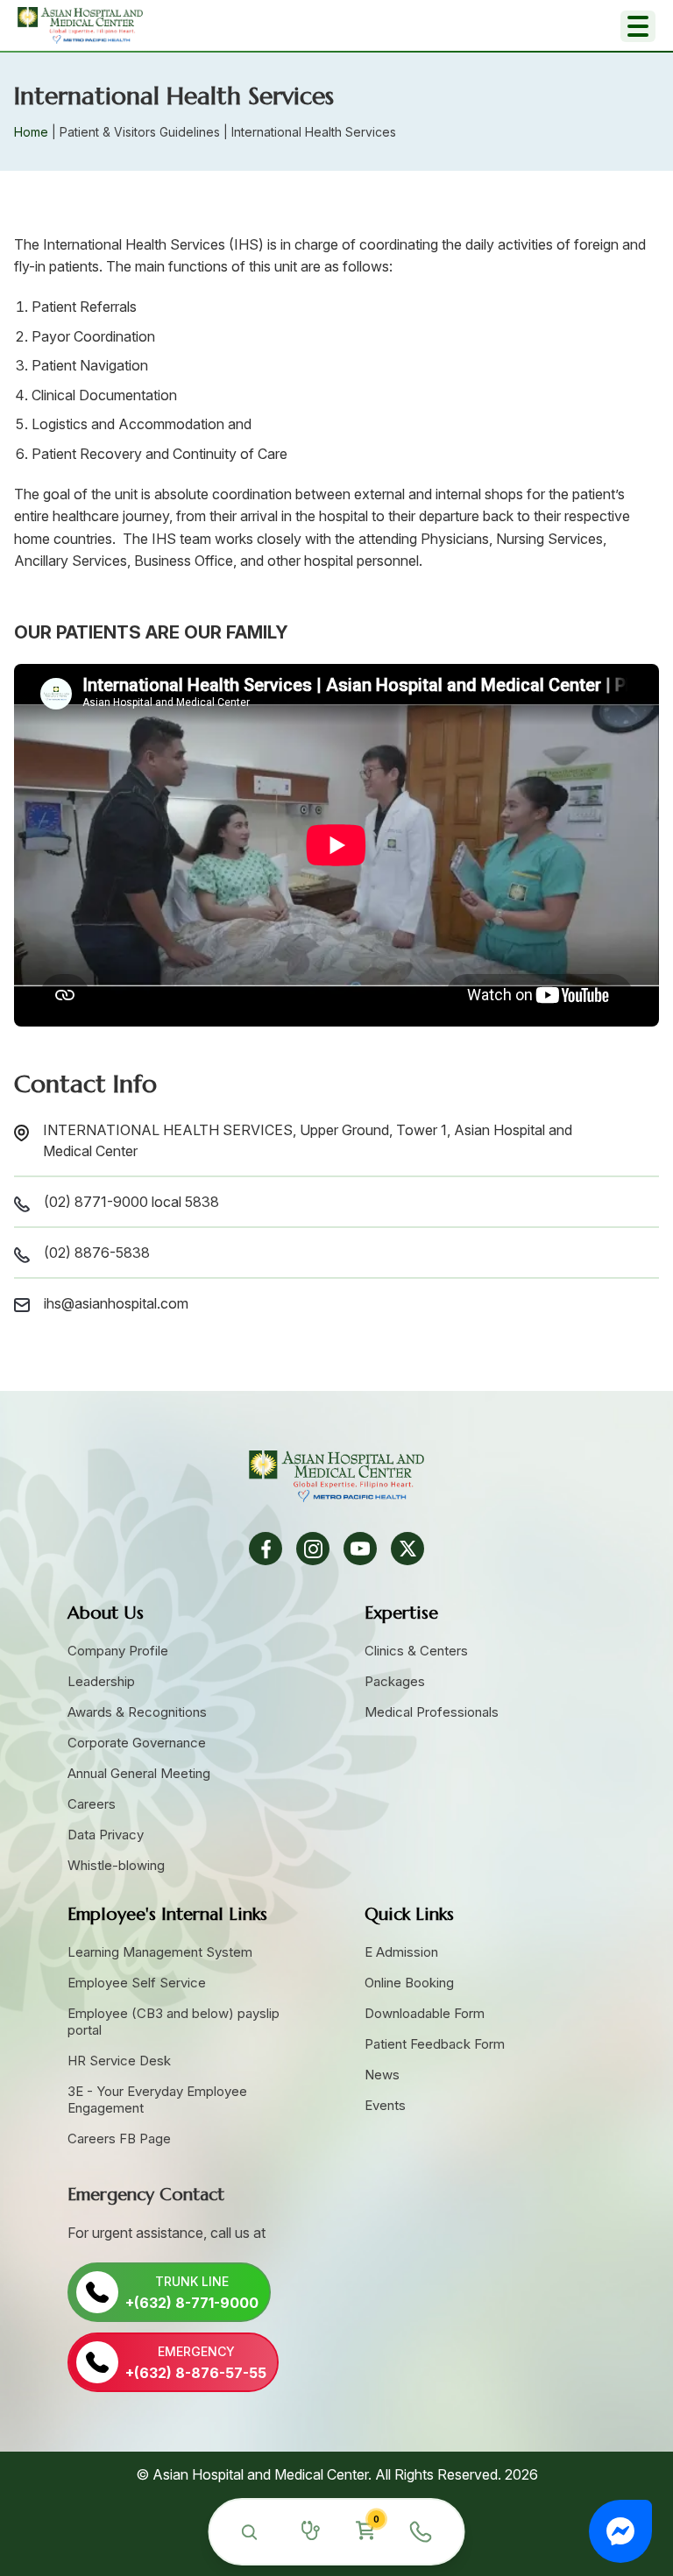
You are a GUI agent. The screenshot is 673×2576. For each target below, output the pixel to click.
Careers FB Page (119, 2138)
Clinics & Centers (416, 1651)
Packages (395, 1681)
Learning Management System (160, 1952)
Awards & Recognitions (137, 1712)
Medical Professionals (432, 1712)
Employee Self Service (137, 1983)
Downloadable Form (425, 2013)
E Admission (401, 1952)
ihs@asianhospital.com (116, 1303)
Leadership (101, 1681)
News (382, 2075)
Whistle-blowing (116, 1865)
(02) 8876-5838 (97, 1253)
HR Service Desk (119, 2061)
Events (385, 2105)
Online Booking (409, 1983)
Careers (92, 1804)
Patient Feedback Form (435, 2044)
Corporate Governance (137, 1743)
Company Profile (118, 1651)
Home (31, 132)
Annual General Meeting (139, 1773)
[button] (620, 2531)
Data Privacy (106, 1835)
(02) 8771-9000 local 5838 (131, 1202)
